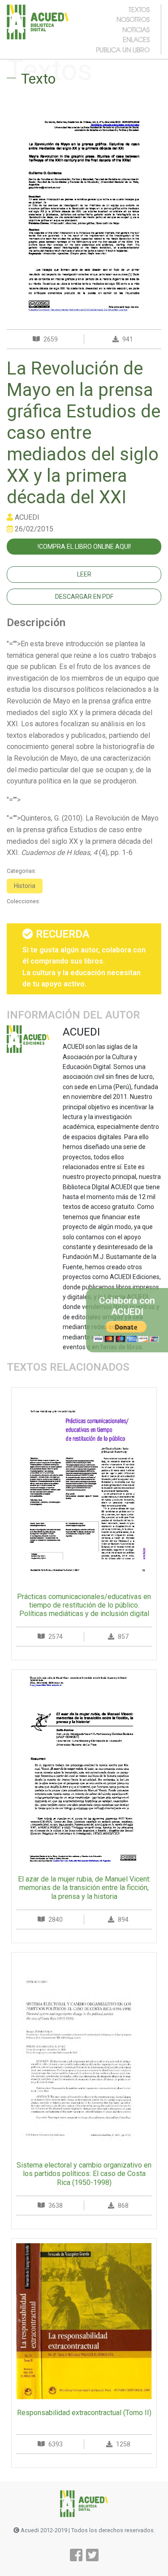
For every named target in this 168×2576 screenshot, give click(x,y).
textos (139, 9)
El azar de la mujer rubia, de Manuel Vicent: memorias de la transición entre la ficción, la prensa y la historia (84, 1888)
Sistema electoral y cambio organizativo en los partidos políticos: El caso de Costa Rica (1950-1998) (84, 2174)
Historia (25, 886)
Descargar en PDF (84, 597)
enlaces (136, 39)
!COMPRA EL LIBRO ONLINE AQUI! (84, 547)
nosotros (133, 19)
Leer (84, 574)
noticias (136, 29)
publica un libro (123, 50)
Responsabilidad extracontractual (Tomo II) (84, 2413)
